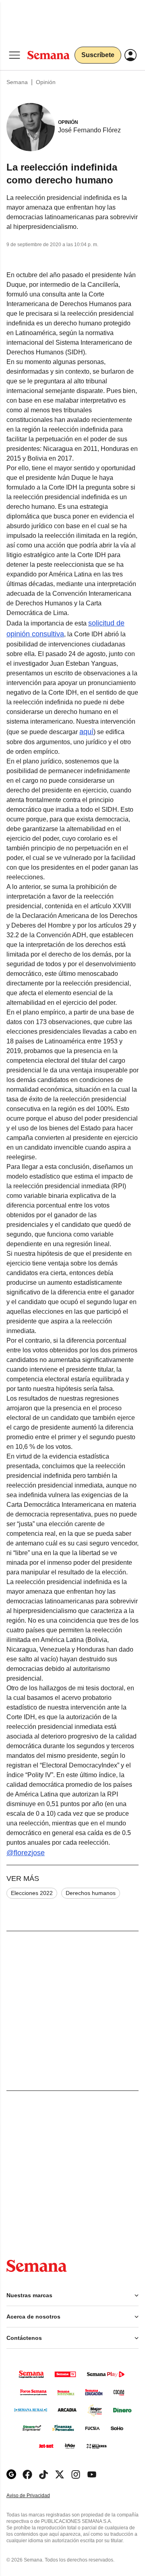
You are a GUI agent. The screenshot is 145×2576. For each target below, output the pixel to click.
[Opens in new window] (27, 2474)
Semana (17, 82)
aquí (86, 732)
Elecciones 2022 (32, 1893)
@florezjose (26, 1853)
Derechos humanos (91, 1893)
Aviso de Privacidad (37, 2496)
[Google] (11, 2474)
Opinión (46, 82)
